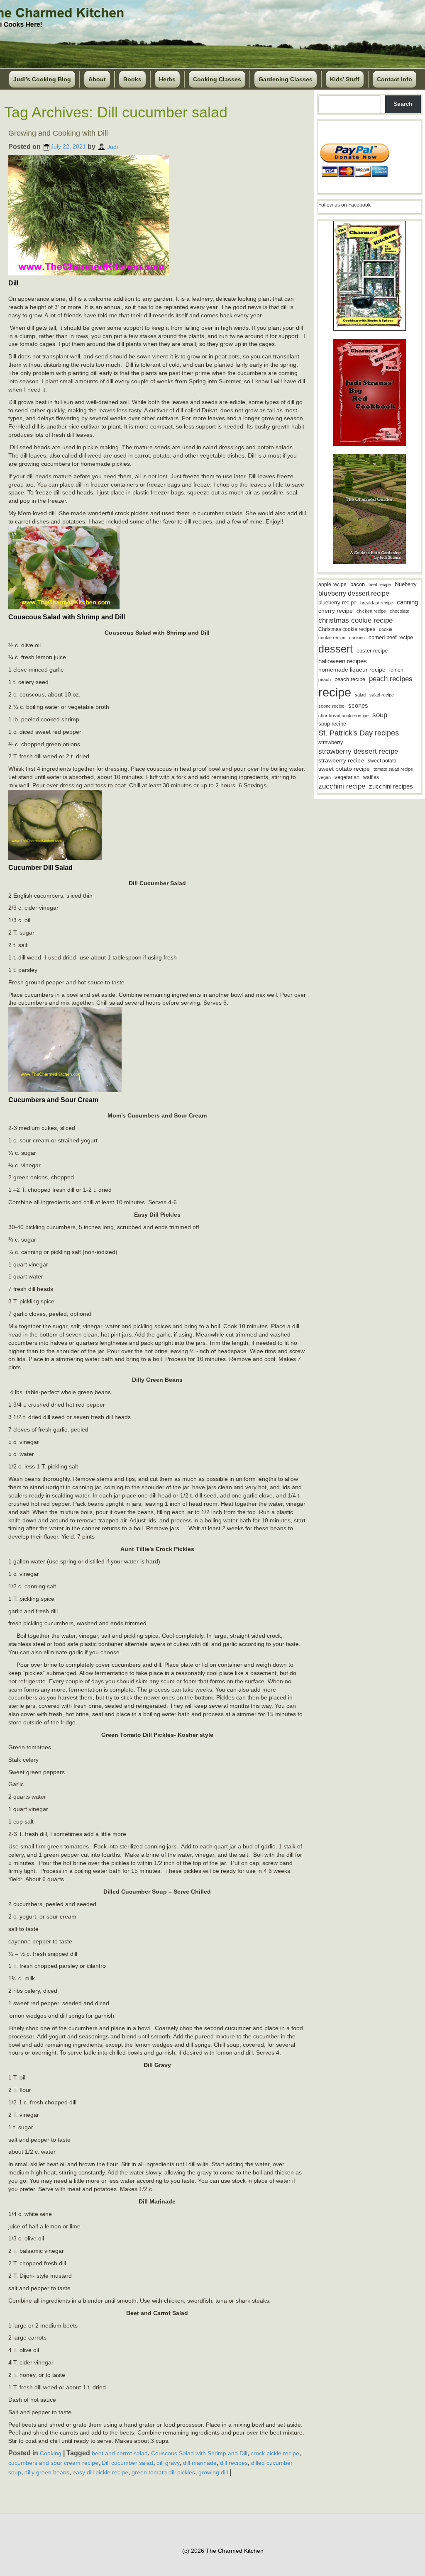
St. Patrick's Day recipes (359, 733)
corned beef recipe (391, 638)
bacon (358, 584)
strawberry (331, 742)
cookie (386, 629)
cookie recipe (332, 638)
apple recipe (332, 584)
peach (325, 679)
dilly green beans (47, 2472)
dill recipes (234, 2463)
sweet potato (382, 761)
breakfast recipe (377, 603)
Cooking (51, 2453)
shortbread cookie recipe (343, 716)
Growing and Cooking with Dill (58, 133)
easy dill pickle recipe (100, 2472)
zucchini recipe (342, 786)
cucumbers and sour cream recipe (53, 2463)
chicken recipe (371, 611)
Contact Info (394, 79)
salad (360, 695)
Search (403, 104)
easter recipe (372, 651)
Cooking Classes (217, 79)
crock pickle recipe (275, 2453)
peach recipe (350, 679)
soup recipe (332, 724)
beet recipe (380, 584)
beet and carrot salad (120, 2453)
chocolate (399, 611)
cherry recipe (336, 611)
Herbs (167, 79)
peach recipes (391, 679)
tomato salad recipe (393, 769)
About (97, 79)
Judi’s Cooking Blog (42, 79)
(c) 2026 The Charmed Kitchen (223, 2551)
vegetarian (347, 777)
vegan (325, 777)
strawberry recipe (341, 761)
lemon (396, 670)
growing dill (213, 2472)
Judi (112, 146)
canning (407, 602)
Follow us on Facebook (344, 205)
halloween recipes (343, 661)
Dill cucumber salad (127, 2463)
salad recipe (382, 695)
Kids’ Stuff (345, 79)
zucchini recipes (391, 786)
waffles (371, 777)
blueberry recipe (337, 603)
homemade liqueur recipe (352, 670)
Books (132, 79)
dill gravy (168, 2463)
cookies (357, 638)
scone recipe (331, 706)
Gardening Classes (286, 79)
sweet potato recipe (344, 769)
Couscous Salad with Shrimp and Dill (199, 2453)
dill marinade (200, 2463)
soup (380, 715)
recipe (335, 692)
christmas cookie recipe (355, 620)
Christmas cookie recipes (347, 629)
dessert (336, 649)
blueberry (406, 584)
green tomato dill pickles (163, 2472)
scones (358, 705)
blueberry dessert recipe (354, 593)
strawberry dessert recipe (358, 751)
